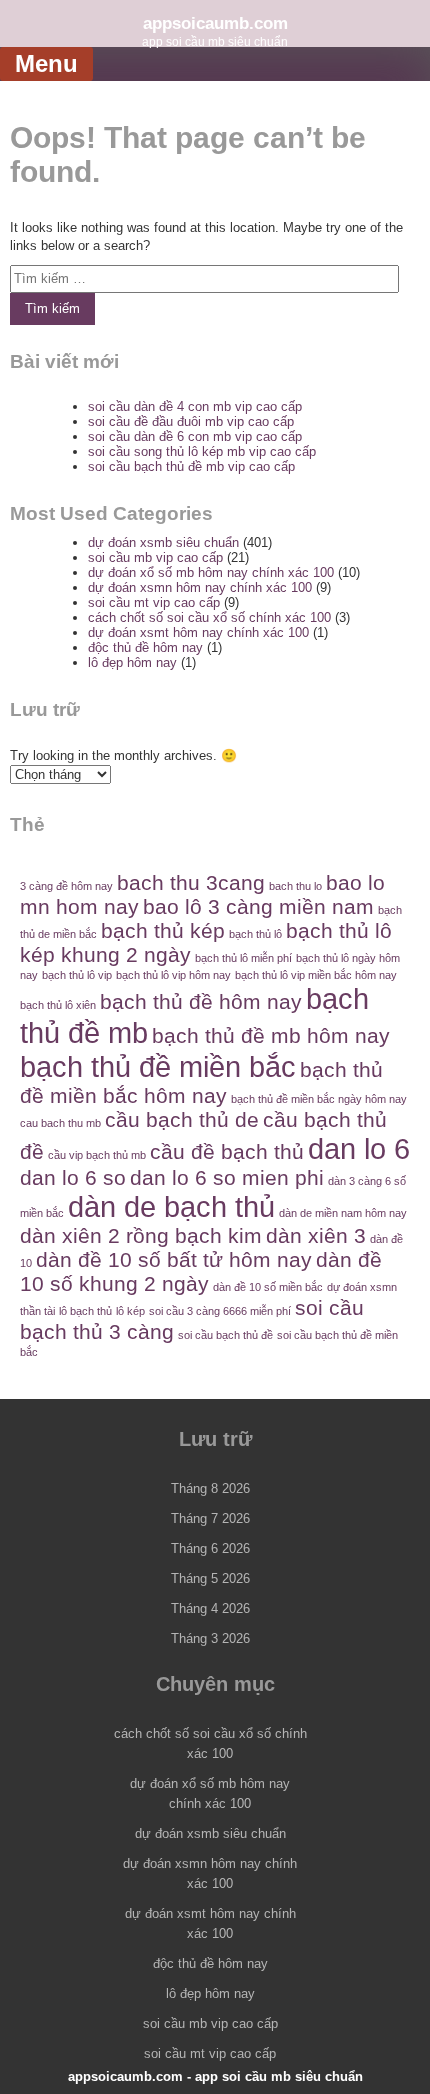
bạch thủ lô (255, 934)
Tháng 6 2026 (210, 1548)
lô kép (130, 1311)
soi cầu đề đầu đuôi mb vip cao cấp (191, 421)
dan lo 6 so (73, 1177)
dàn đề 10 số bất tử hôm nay (174, 1259)
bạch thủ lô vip (77, 975)
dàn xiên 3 (316, 1235)
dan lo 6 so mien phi (227, 1177)
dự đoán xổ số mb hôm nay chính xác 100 (211, 572)
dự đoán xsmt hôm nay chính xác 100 (198, 632)
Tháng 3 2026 (210, 1638)
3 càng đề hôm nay (66, 886)
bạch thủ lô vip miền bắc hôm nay (316, 975)
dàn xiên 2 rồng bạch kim (141, 1235)
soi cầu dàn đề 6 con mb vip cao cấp (195, 436)
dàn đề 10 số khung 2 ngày (201, 1271)
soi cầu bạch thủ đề (225, 1335)
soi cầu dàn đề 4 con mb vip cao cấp (195, 406)
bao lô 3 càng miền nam (258, 906)
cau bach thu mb (60, 1123)
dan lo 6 (359, 1148)
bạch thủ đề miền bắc (158, 1066)
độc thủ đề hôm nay (145, 647)
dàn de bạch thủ (171, 1206)
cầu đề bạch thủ (227, 1151)
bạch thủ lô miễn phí (243, 958)
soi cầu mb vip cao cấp (155, 557)
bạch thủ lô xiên (58, 1005)
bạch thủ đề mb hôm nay (271, 1035)
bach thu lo (295, 886)
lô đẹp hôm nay (132, 662)
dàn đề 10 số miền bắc (268, 1287)
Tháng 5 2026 (210, 1578)
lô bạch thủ (85, 1311)
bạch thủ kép (163, 930)
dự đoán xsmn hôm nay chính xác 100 (200, 587)
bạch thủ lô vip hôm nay (173, 975)
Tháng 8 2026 (210, 1488)
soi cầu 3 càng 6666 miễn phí (220, 1311)
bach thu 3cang (191, 882)
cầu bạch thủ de (182, 1119)
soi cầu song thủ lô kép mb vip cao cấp (202, 451)
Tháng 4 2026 (210, 1608)
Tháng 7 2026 (210, 1518)
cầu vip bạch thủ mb (97, 1155)
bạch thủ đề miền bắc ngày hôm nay (319, 1099)
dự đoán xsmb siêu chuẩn (163, 542)
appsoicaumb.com (215, 23)
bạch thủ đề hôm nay (201, 1001)
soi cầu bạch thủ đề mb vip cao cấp (191, 466)
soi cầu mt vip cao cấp (154, 602)
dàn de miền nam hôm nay (343, 1213)
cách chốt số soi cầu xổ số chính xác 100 (209, 617)
